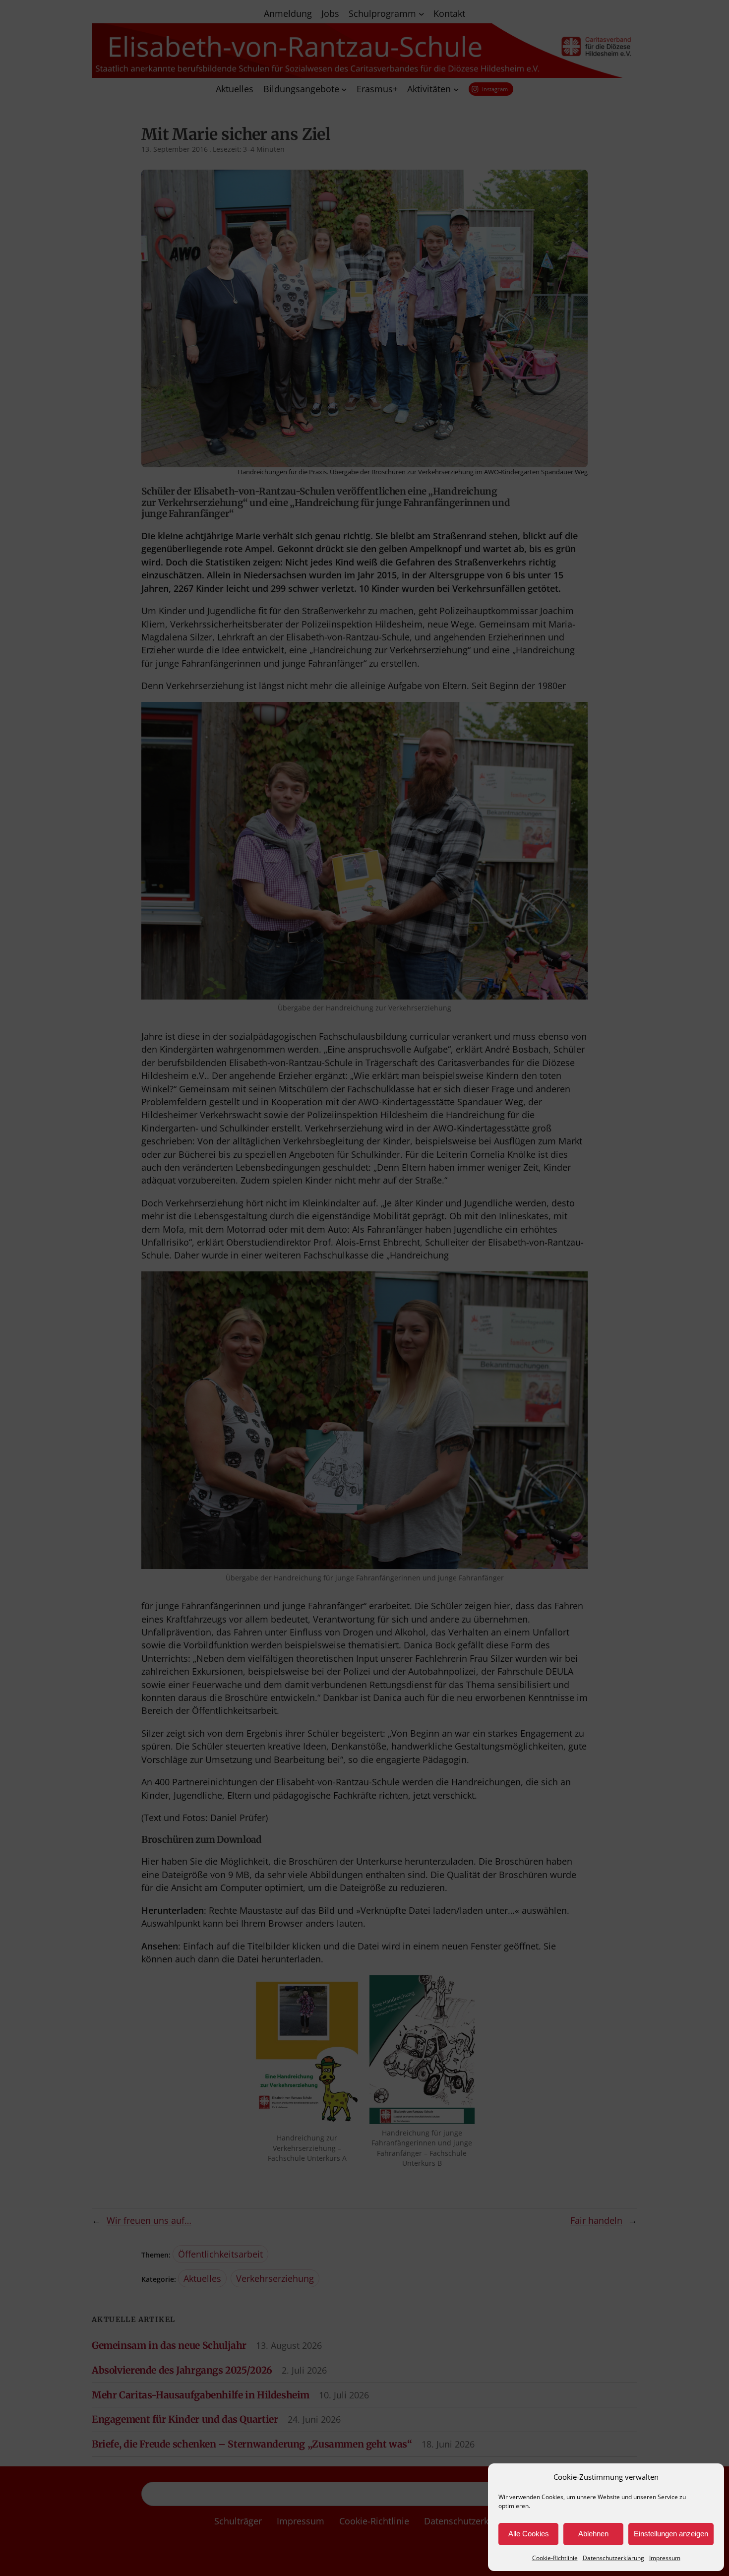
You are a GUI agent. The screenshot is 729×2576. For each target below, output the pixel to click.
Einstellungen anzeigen (671, 2534)
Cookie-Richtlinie (555, 2558)
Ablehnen (593, 2534)
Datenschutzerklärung (613, 2558)
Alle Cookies (529, 2534)
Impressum (665, 2558)
